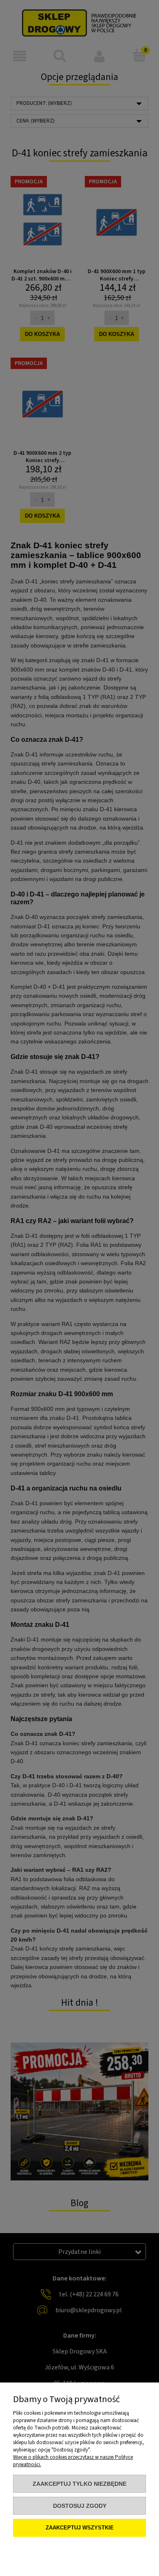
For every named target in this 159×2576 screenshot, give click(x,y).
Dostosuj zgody (80, 2506)
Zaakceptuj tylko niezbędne (79, 2484)
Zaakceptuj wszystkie (80, 2528)
